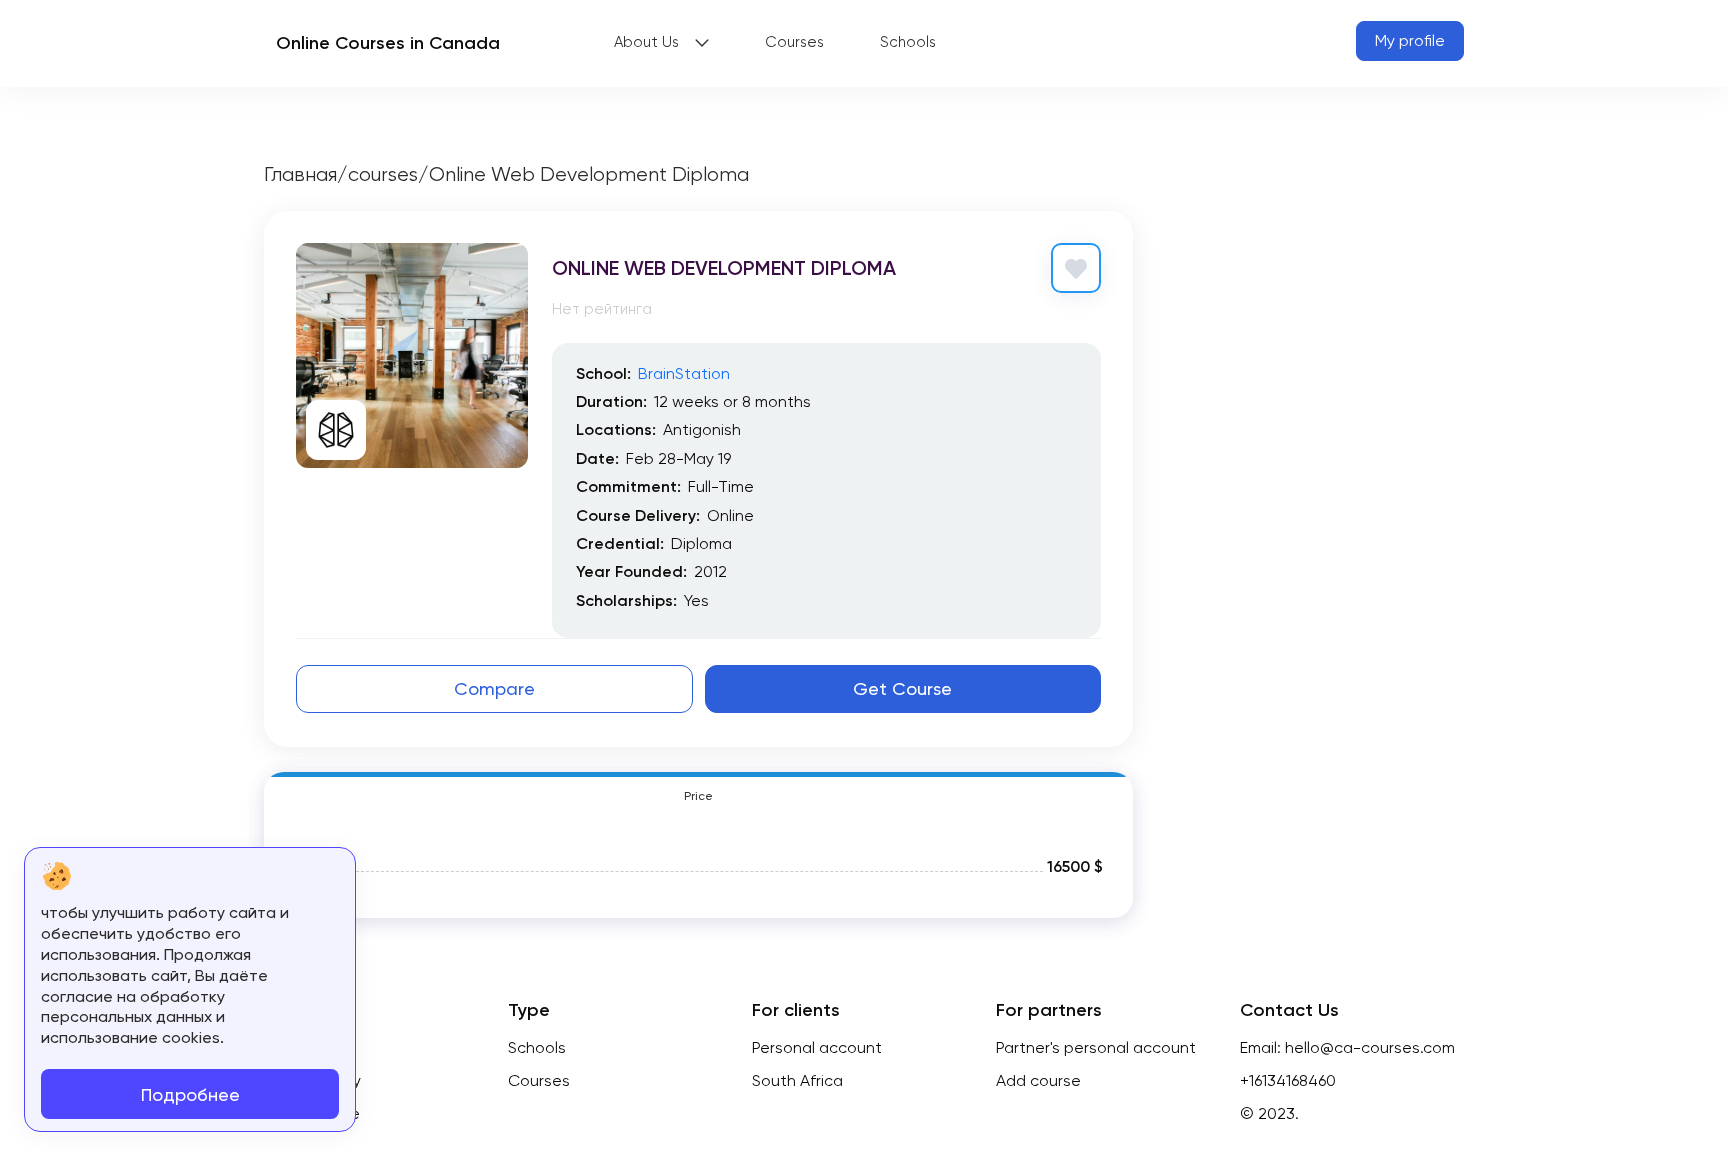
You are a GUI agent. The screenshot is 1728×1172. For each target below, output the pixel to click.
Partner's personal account (1096, 1047)
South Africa (797, 1080)
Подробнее (190, 1094)
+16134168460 (1288, 1080)
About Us (646, 42)
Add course (1038, 1080)
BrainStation (684, 373)
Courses (794, 42)
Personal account (817, 1047)
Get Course (902, 688)
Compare (494, 688)
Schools (908, 42)
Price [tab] (698, 796)
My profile (1410, 40)
